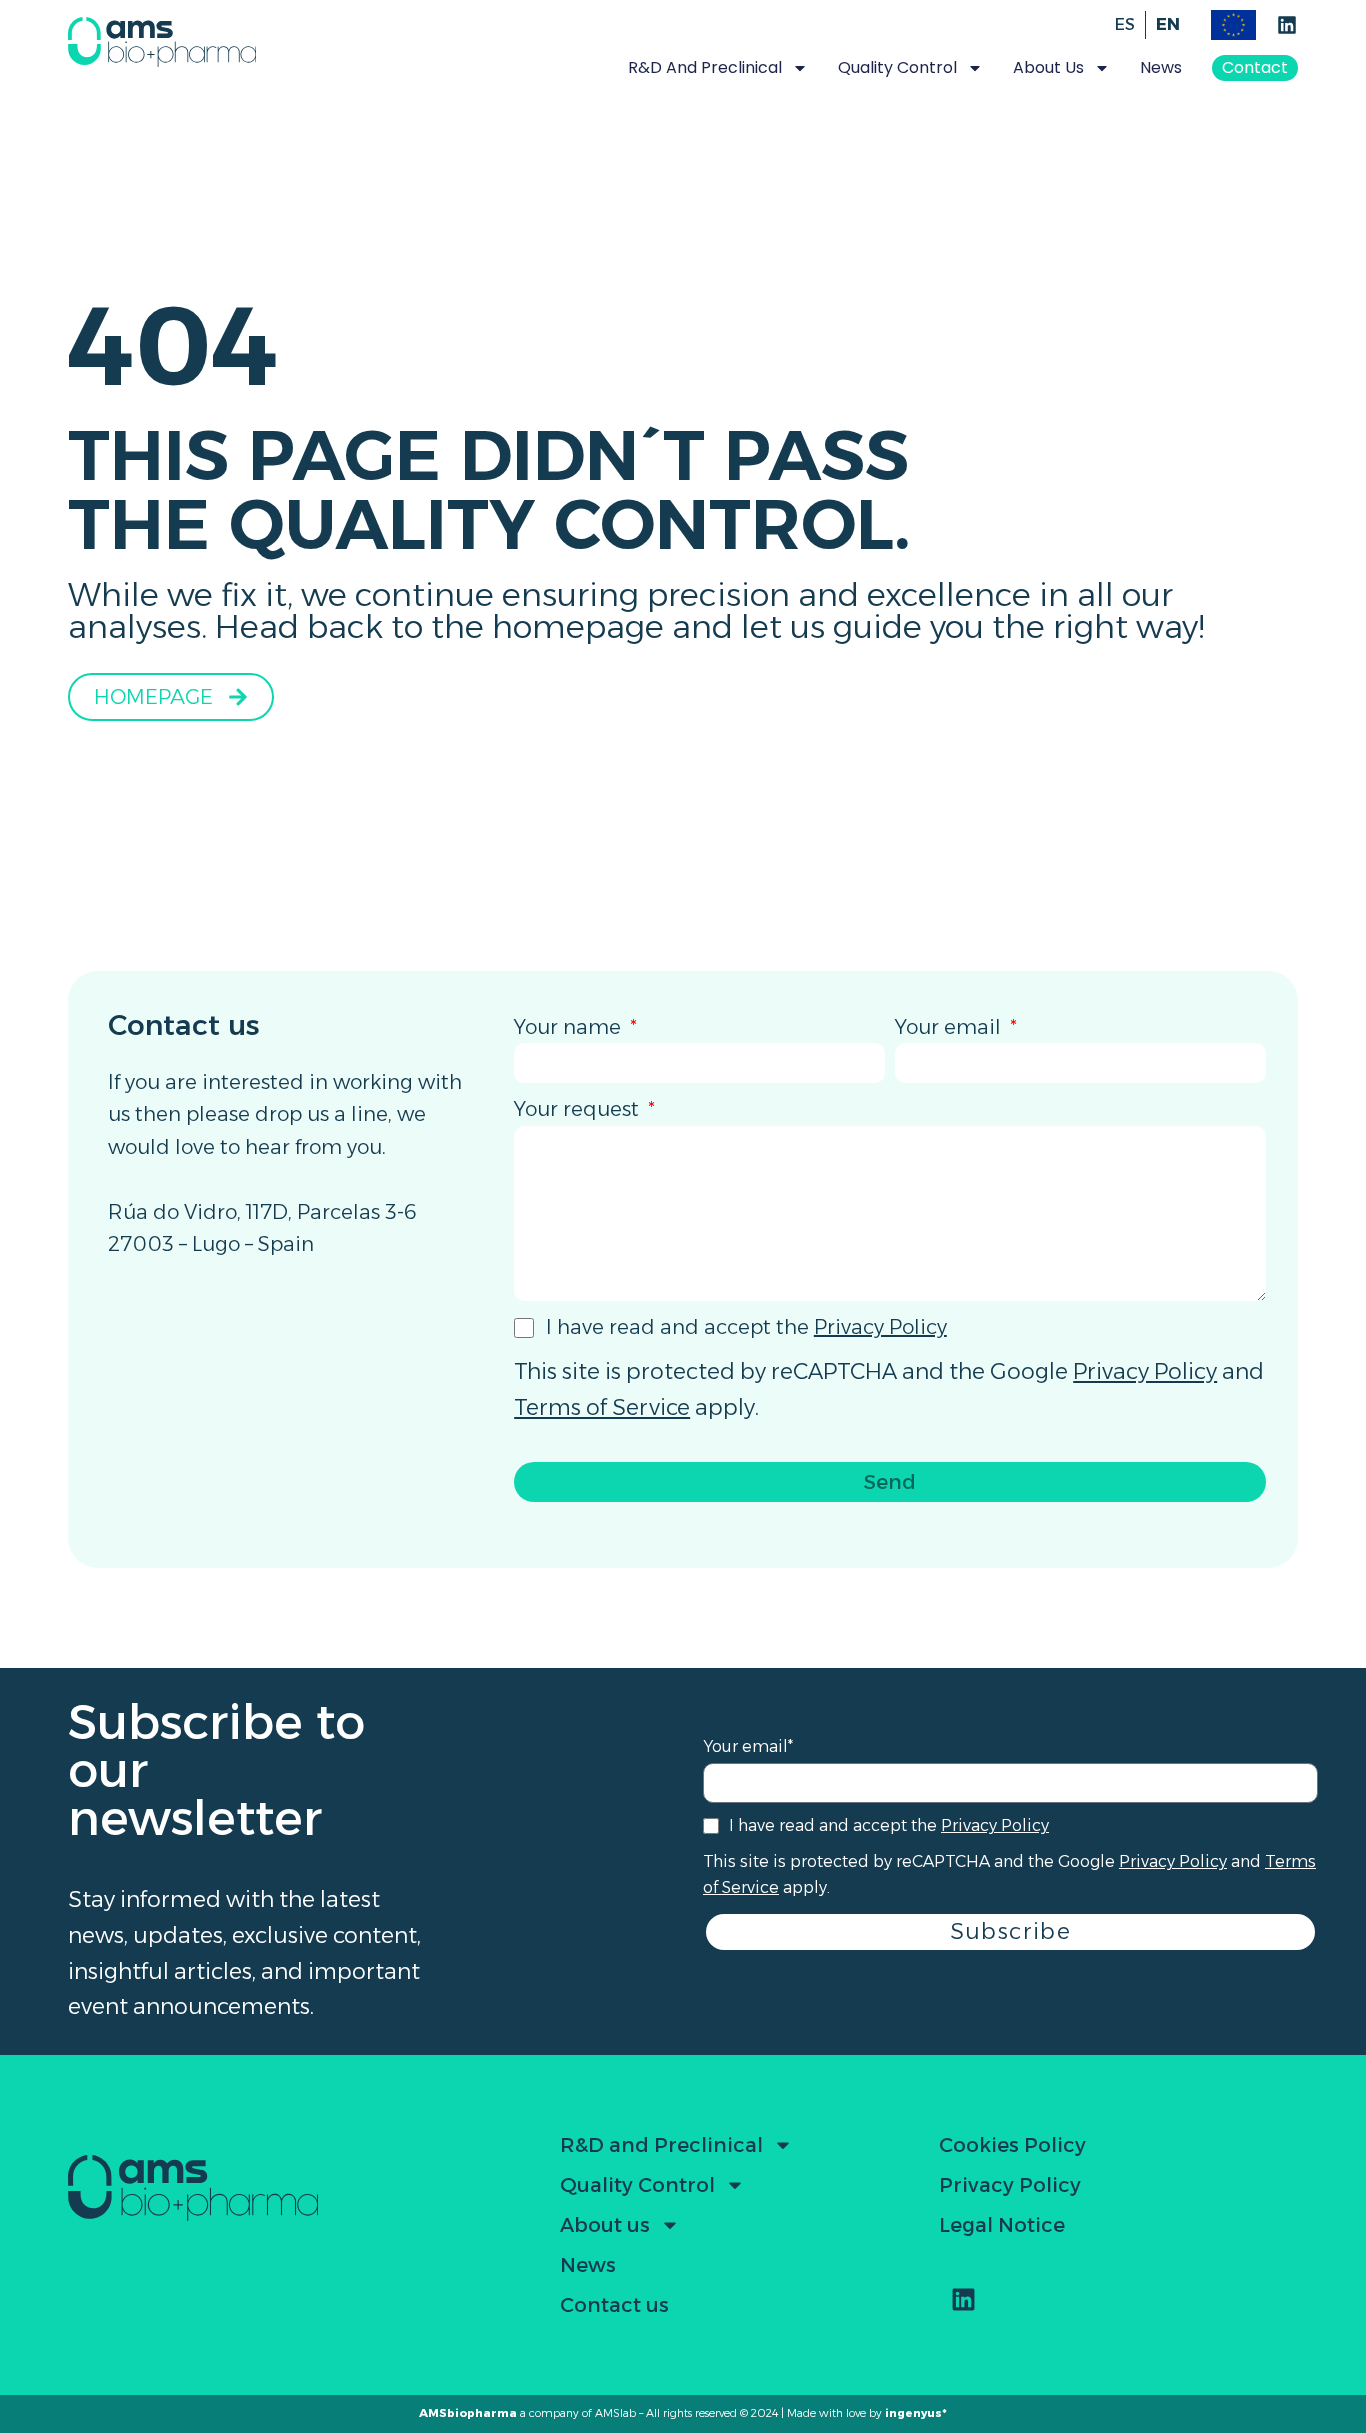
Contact (1255, 67)
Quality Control (637, 2185)
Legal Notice (1002, 2225)
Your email (950, 1027)
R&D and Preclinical (661, 2145)
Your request (579, 1109)
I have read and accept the (746, 1327)
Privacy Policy (880, 1327)
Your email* (748, 1746)
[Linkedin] (1287, 25)
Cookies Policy (1012, 2145)
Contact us (614, 2305)
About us (605, 2225)
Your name (570, 1027)
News (1161, 67)
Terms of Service (602, 1407)
